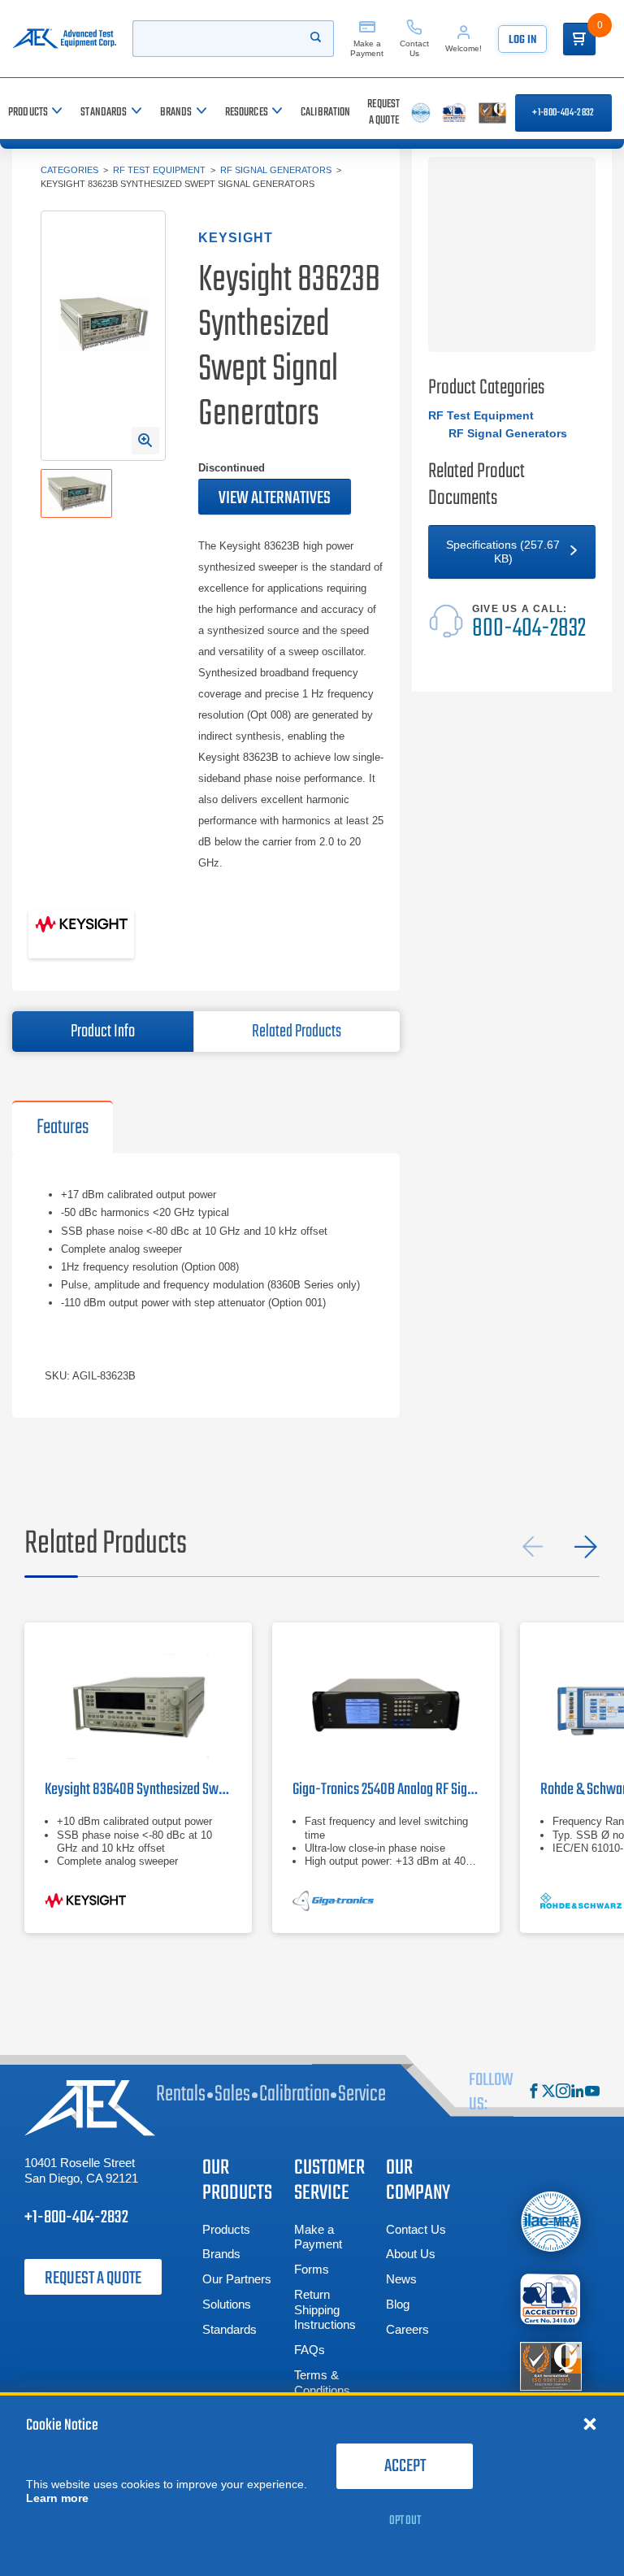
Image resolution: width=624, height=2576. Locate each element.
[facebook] (534, 2093)
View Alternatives (275, 498)
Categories (69, 170)
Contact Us (416, 2229)
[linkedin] (578, 2093)
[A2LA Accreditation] (551, 2299)
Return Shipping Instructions (325, 2310)
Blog (398, 2304)
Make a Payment (318, 2237)
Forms (312, 2269)
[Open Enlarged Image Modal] (145, 441)
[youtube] (592, 2093)
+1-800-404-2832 (563, 113)
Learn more (57, 2498)
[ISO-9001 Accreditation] (551, 2365)
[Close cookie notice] (590, 2423)
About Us (411, 2254)
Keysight (236, 238)
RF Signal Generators (276, 170)
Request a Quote (93, 2278)
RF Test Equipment (159, 170)
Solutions (227, 2304)
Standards (230, 2329)
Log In (522, 40)
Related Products (297, 1032)
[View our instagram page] (563, 2093)
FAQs (310, 2350)
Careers (407, 2329)
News (401, 2279)
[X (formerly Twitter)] (548, 2093)
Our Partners (237, 2279)
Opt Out (405, 2521)
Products (226, 2229)
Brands (221, 2254)
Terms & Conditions (322, 2383)
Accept (405, 2466)
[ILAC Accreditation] (551, 2221)
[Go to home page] (64, 39)
